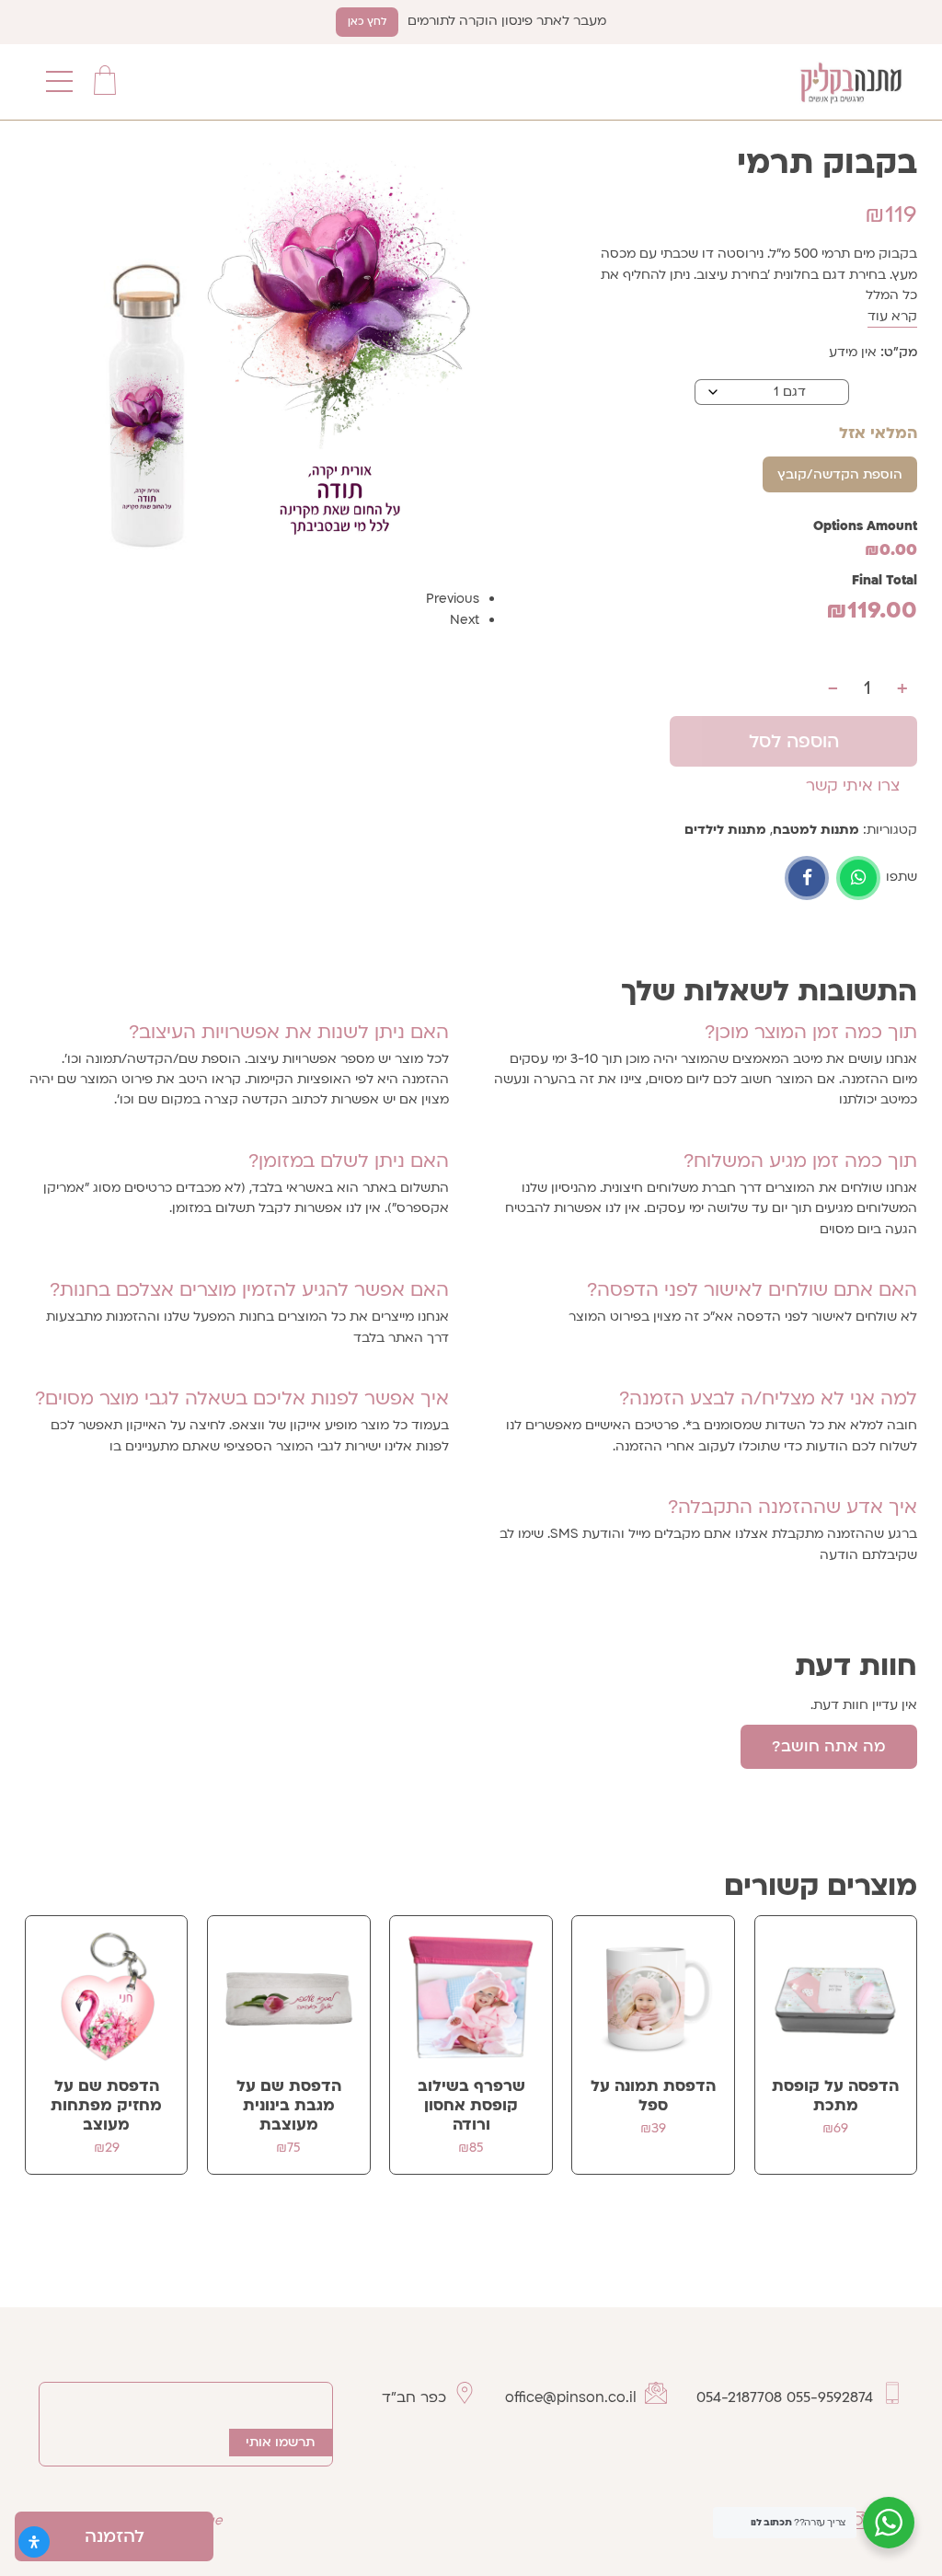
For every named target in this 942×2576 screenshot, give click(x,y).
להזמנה (115, 2536)
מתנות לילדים (725, 830)
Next (465, 620)
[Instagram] (857, 2520)
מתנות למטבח (816, 830)
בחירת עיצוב (883, 391)
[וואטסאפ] (858, 878)
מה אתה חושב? (829, 1746)
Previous (453, 599)
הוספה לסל (794, 741)
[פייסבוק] (807, 878)
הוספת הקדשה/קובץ (840, 474)
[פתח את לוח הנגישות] (34, 2542)
